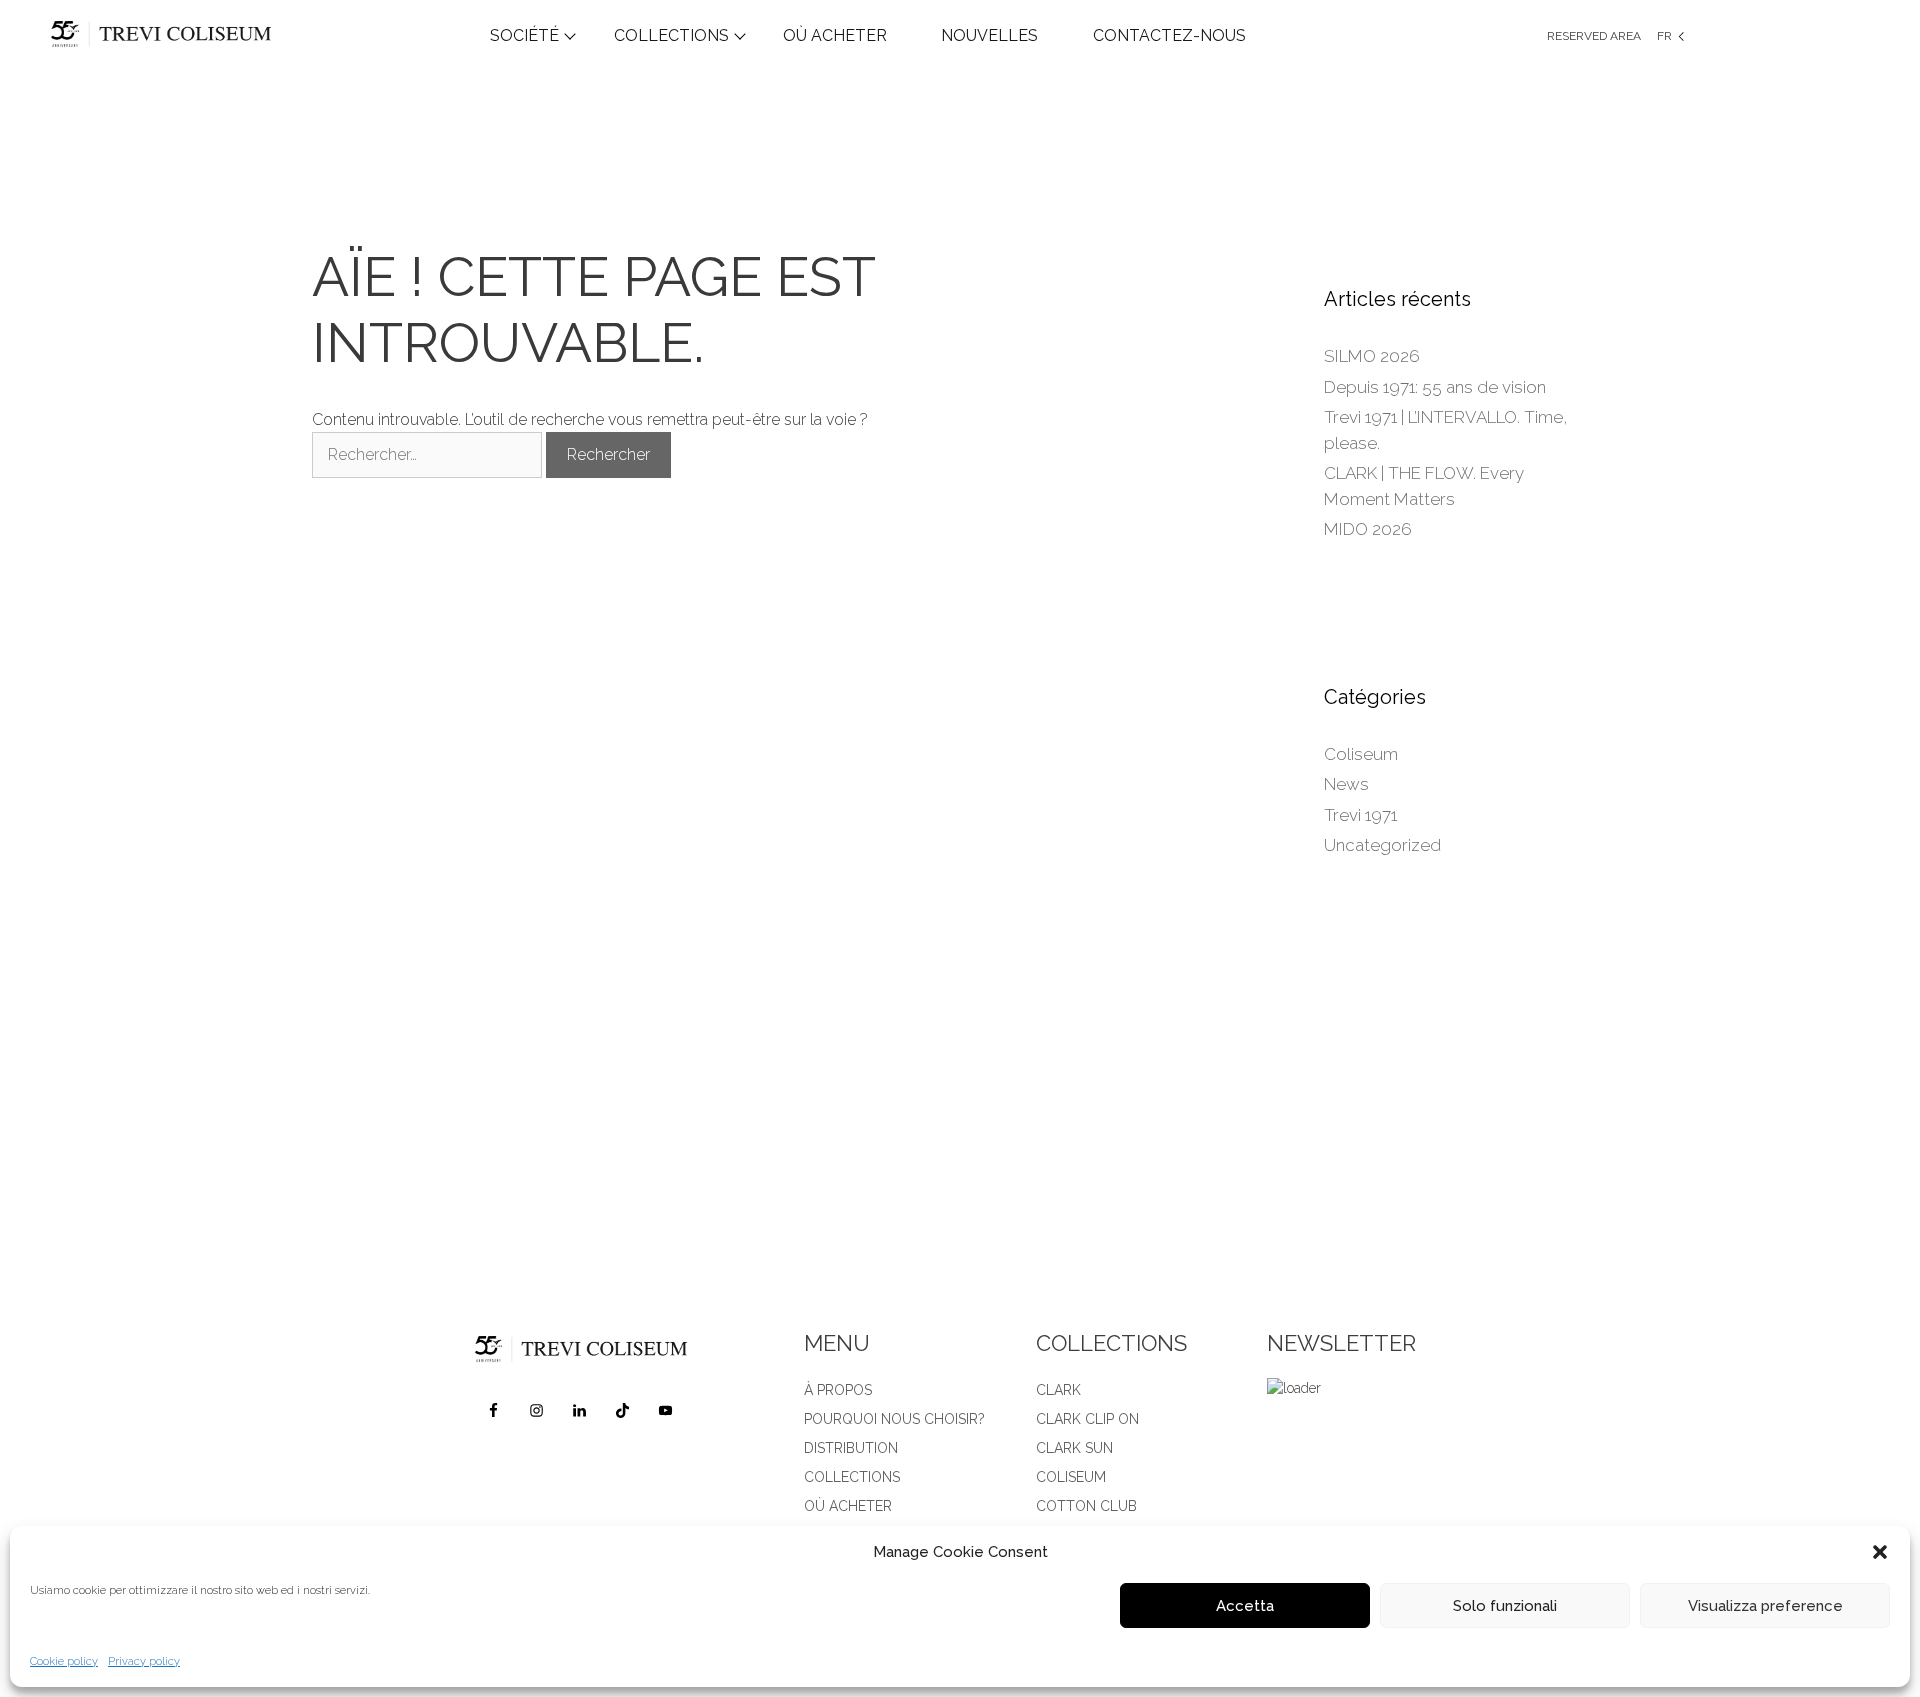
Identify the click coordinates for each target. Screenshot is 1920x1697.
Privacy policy (144, 1661)
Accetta (1245, 1606)
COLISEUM (1071, 1477)
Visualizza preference (1765, 1606)
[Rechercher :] (429, 454)
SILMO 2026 (1372, 356)
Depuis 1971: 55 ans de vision (1435, 387)
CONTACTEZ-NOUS (1169, 35)
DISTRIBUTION (851, 1448)
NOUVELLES (989, 35)
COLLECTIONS (671, 35)
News (1346, 784)
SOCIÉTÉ (524, 35)
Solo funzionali (1505, 1606)
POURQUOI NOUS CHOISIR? (894, 1419)
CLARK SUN (1074, 1448)
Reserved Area (1594, 36)
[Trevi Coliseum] (224, 36)
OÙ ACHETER (835, 35)
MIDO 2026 (1368, 529)
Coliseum (1361, 754)
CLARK (1058, 1390)
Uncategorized (1382, 845)
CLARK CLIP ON (1087, 1419)
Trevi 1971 (1360, 815)
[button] (1880, 1552)
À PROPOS (838, 1390)
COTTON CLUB (1086, 1506)
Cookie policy (64, 1661)
